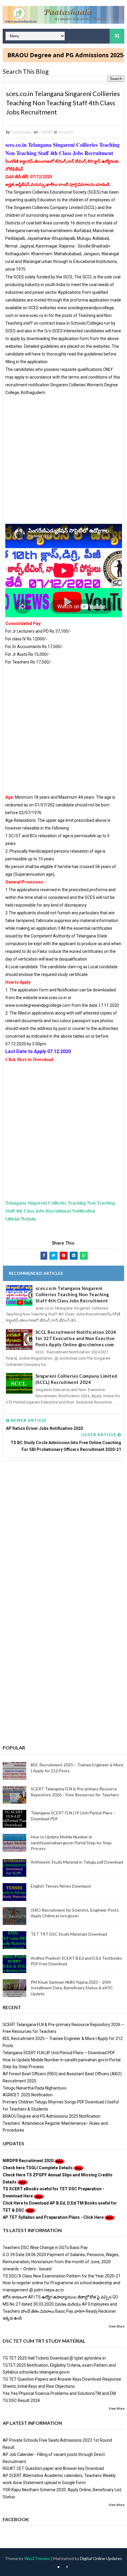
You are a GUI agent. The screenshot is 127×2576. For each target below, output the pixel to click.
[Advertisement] (63, 460)
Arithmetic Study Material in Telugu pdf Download (77, 1862)
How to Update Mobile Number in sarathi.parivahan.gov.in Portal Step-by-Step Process (71, 1843)
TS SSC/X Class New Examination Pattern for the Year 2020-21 (62, 2276)
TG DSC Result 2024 (21, 2400)
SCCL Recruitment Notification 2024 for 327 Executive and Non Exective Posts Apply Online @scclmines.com (76, 1338)
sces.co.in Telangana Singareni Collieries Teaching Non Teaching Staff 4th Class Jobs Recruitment (72, 1294)
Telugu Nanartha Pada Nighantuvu (35, 2088)
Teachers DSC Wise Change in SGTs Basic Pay (45, 2248)
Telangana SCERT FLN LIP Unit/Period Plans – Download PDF (59, 2053)
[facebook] (67, 2567)
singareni (66, 132)
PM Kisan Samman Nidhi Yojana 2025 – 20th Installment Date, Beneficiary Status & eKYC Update (72, 1988)
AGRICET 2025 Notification (28, 2095)
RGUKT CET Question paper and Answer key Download (53, 2468)
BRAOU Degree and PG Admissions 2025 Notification (52, 2116)
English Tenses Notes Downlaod (61, 1886)
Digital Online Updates (101, 2558)
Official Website (21, 1219)
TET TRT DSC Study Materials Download (69, 1934)
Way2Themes (37, 2558)
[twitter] (58, 2567)
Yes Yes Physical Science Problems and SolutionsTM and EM (59, 2393)
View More (117, 2327)
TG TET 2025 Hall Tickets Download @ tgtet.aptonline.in (54, 2358)
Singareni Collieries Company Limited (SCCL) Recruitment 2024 (76, 1379)
